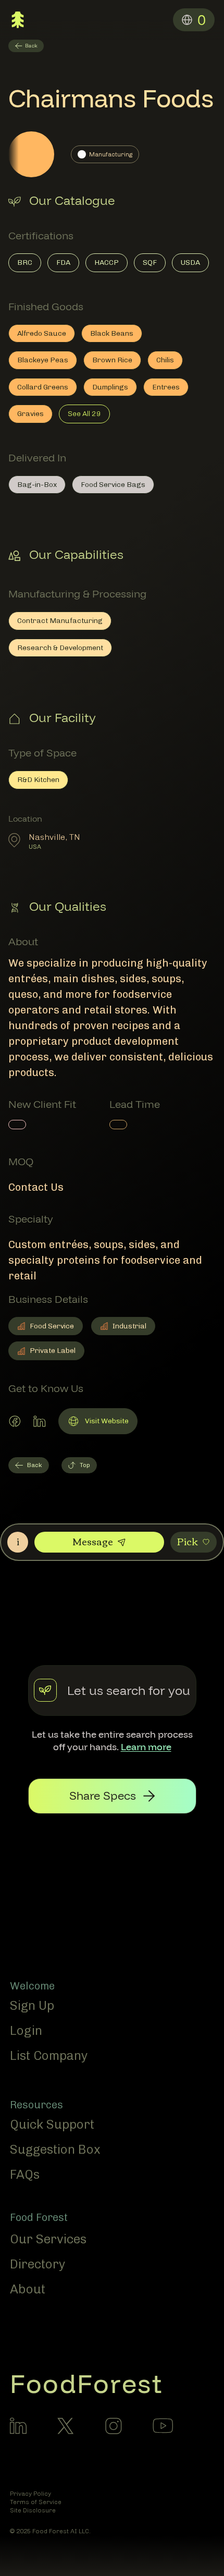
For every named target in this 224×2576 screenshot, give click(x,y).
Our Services (48, 2239)
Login (26, 2030)
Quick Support (52, 2124)
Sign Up (32, 2005)
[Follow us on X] (66, 2426)
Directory (38, 2264)
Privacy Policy (30, 2494)
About (28, 2289)
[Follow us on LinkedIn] (18, 2426)
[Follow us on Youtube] (163, 2425)
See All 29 (84, 414)
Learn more (146, 1747)
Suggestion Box (55, 2149)
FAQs (25, 2174)
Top (85, 1465)
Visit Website (98, 1423)
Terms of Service (36, 2502)
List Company (49, 2055)
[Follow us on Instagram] (114, 2426)
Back (35, 1465)
